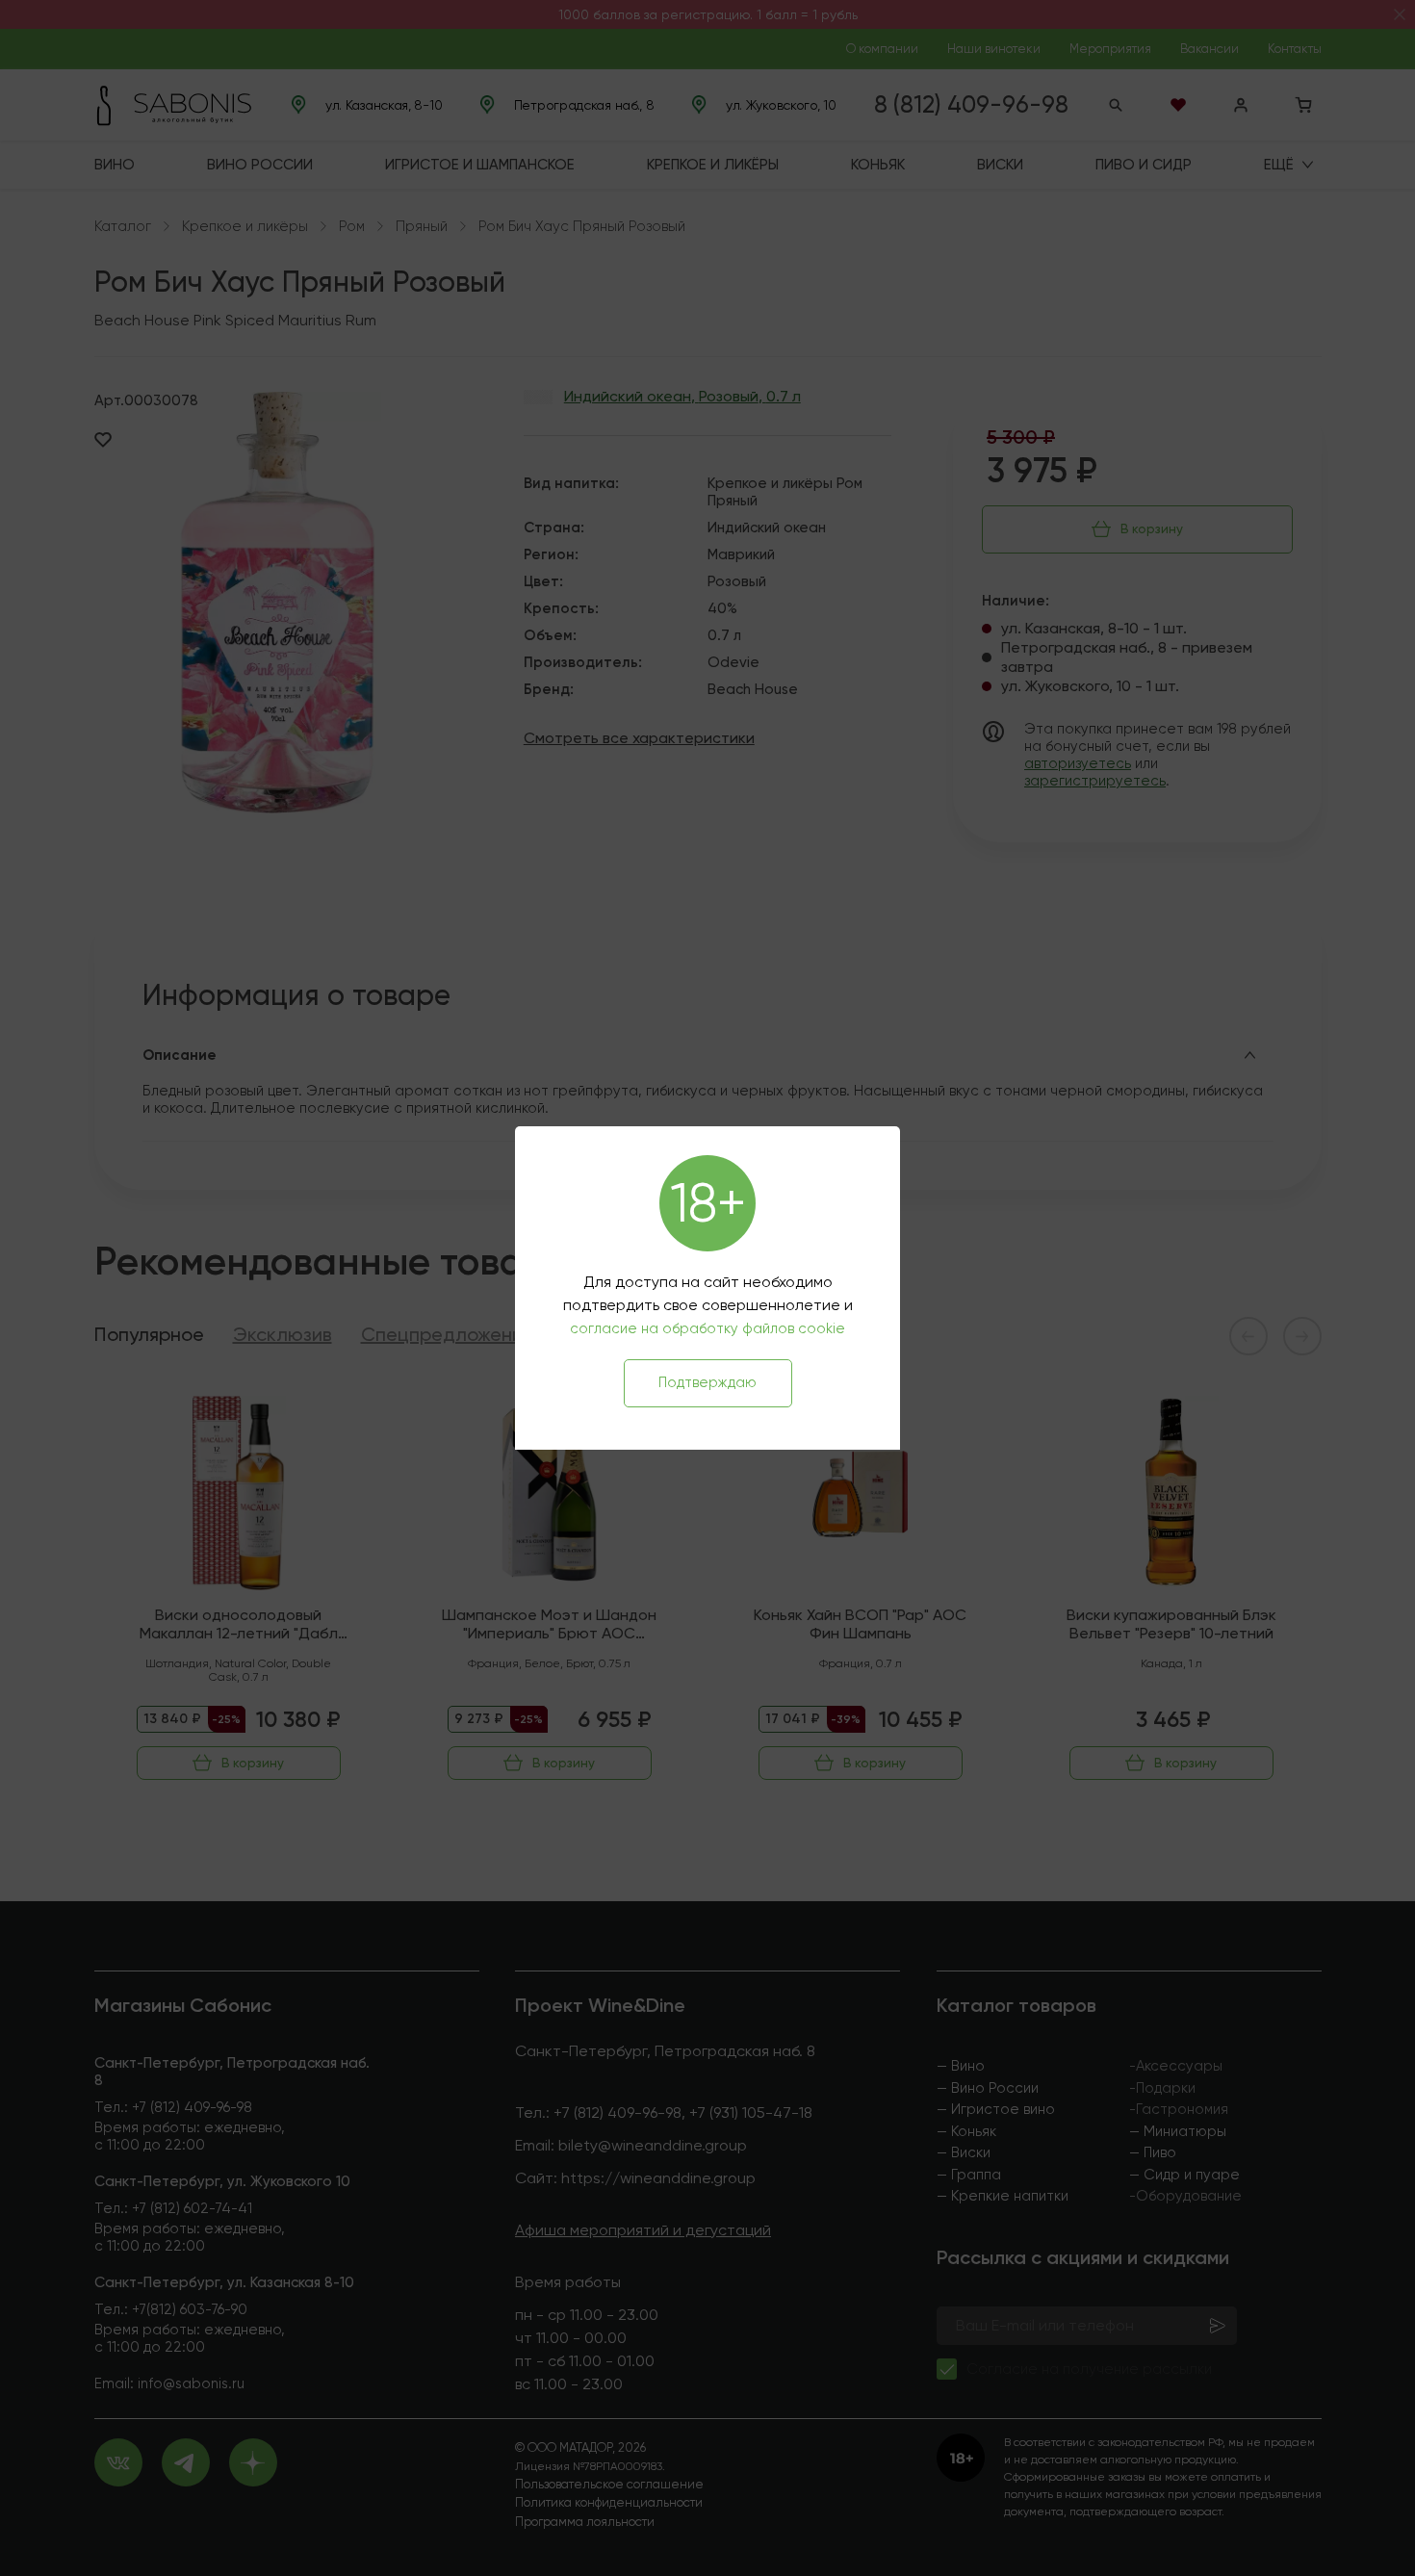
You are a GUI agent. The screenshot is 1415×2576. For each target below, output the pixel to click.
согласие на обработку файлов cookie (707, 1328)
